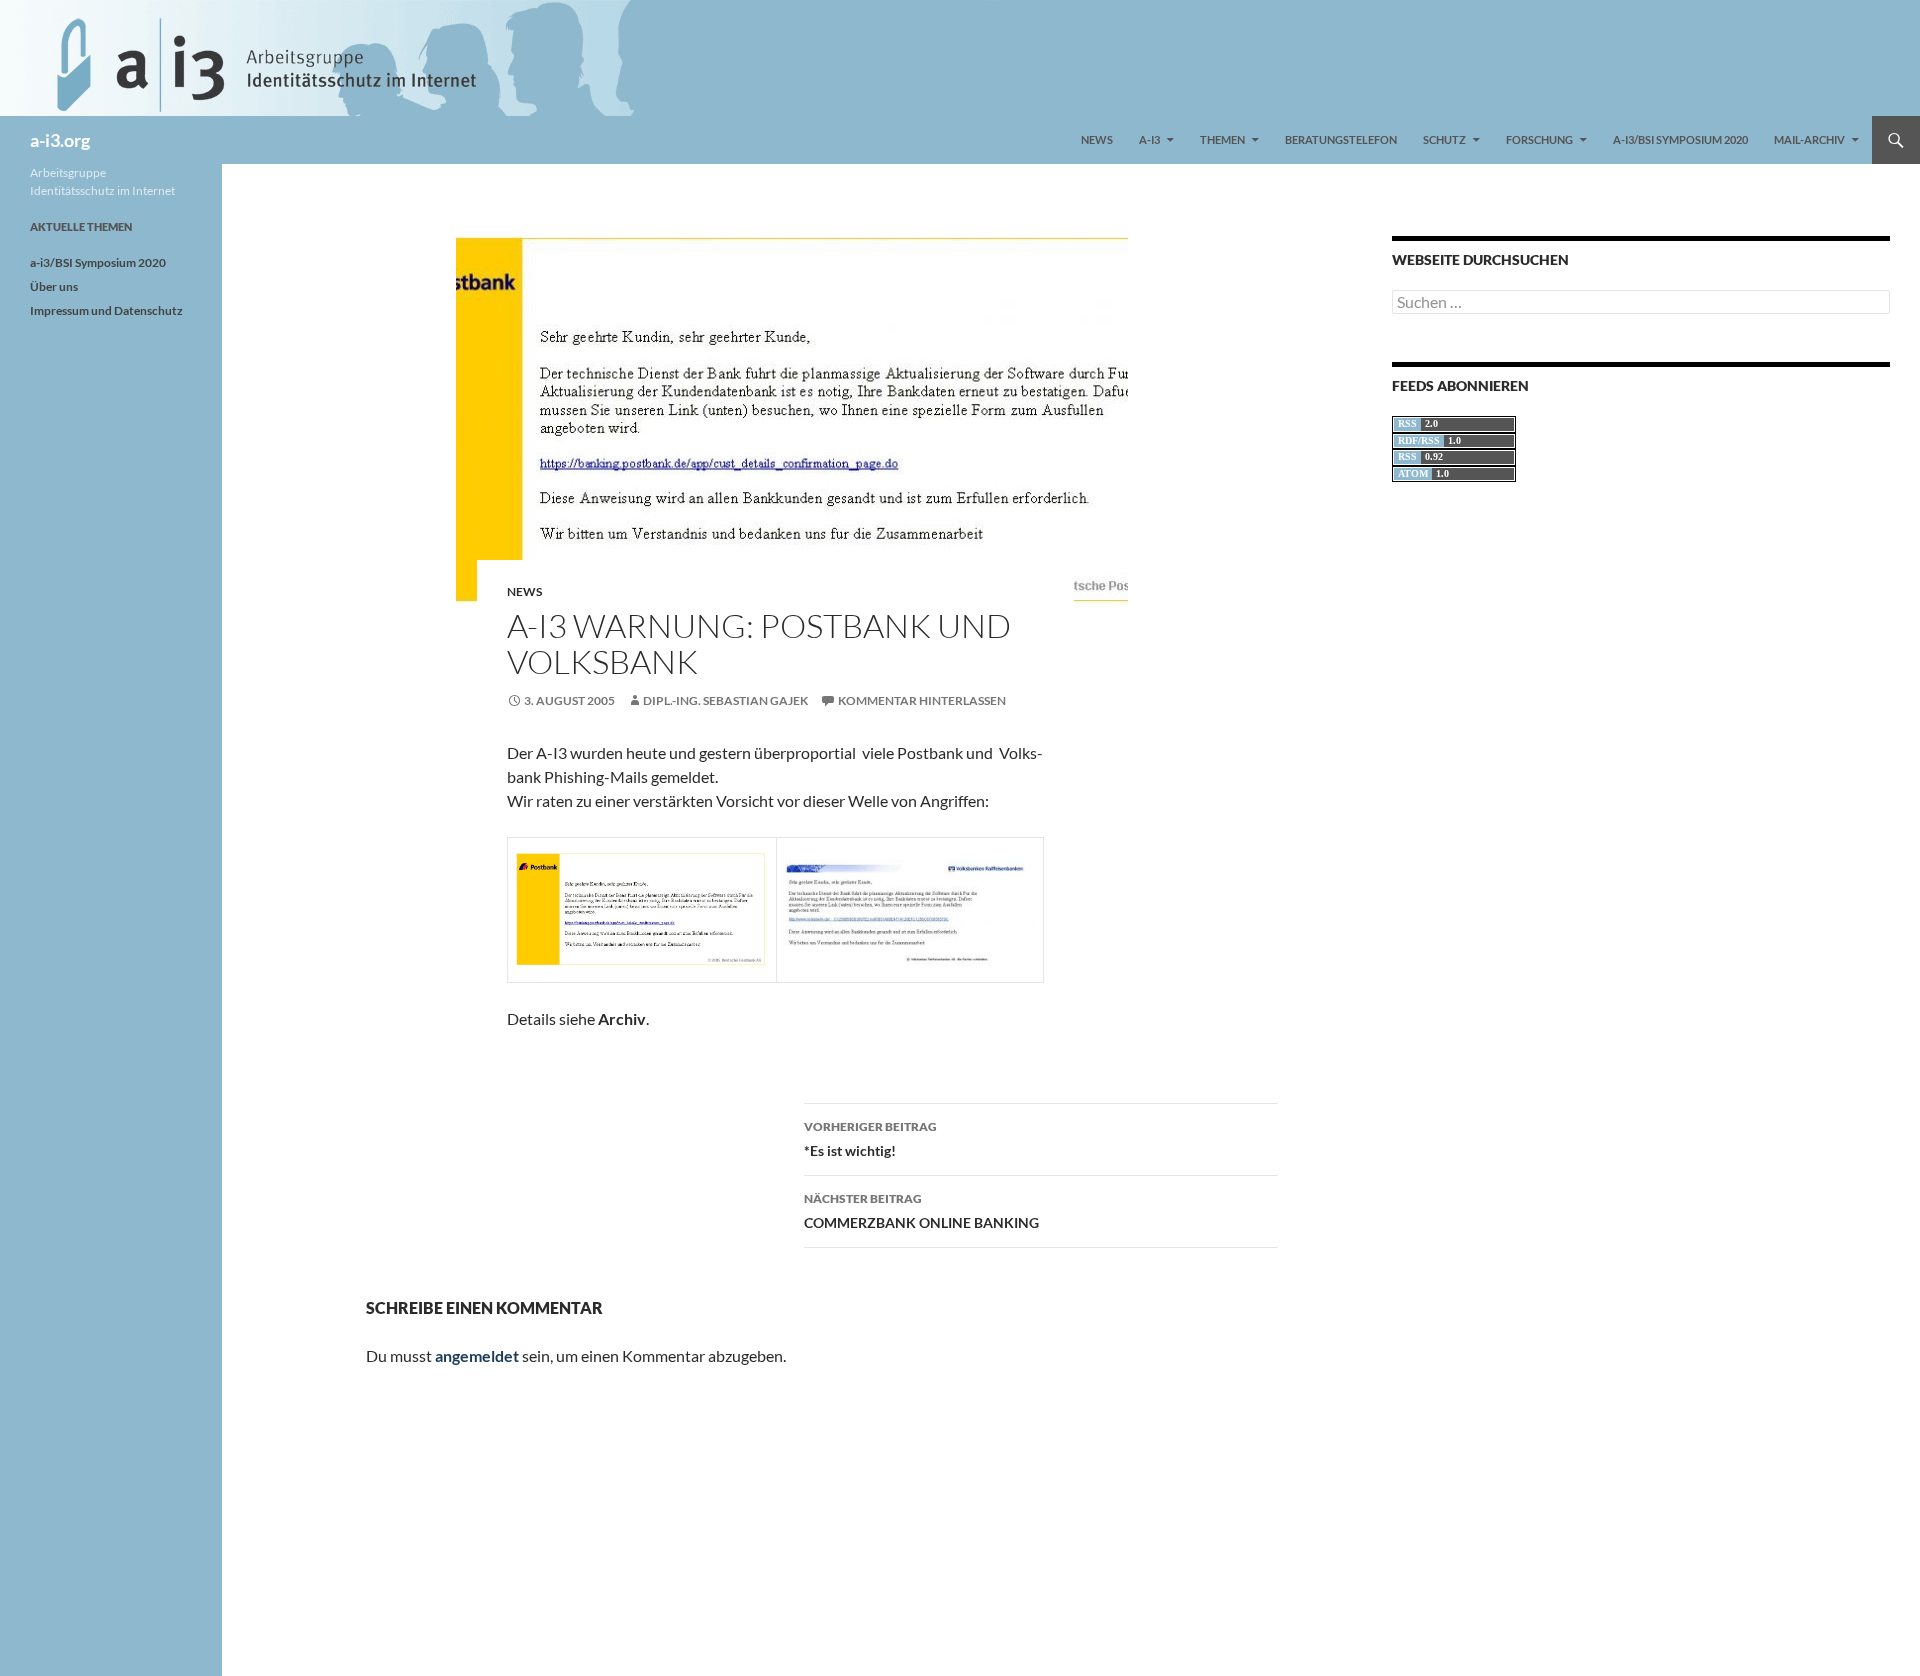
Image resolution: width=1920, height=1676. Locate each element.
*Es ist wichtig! (870, 1139)
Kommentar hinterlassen (922, 700)
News (1097, 139)
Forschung (1539, 139)
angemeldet (477, 1355)
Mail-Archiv (1809, 139)
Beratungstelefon (1341, 139)
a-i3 (1149, 139)
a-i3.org (60, 140)
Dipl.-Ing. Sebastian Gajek (725, 700)
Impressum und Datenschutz (106, 310)
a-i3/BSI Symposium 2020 (1680, 139)
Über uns (54, 286)
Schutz (1444, 139)
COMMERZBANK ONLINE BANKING (921, 1211)
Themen (1222, 139)
